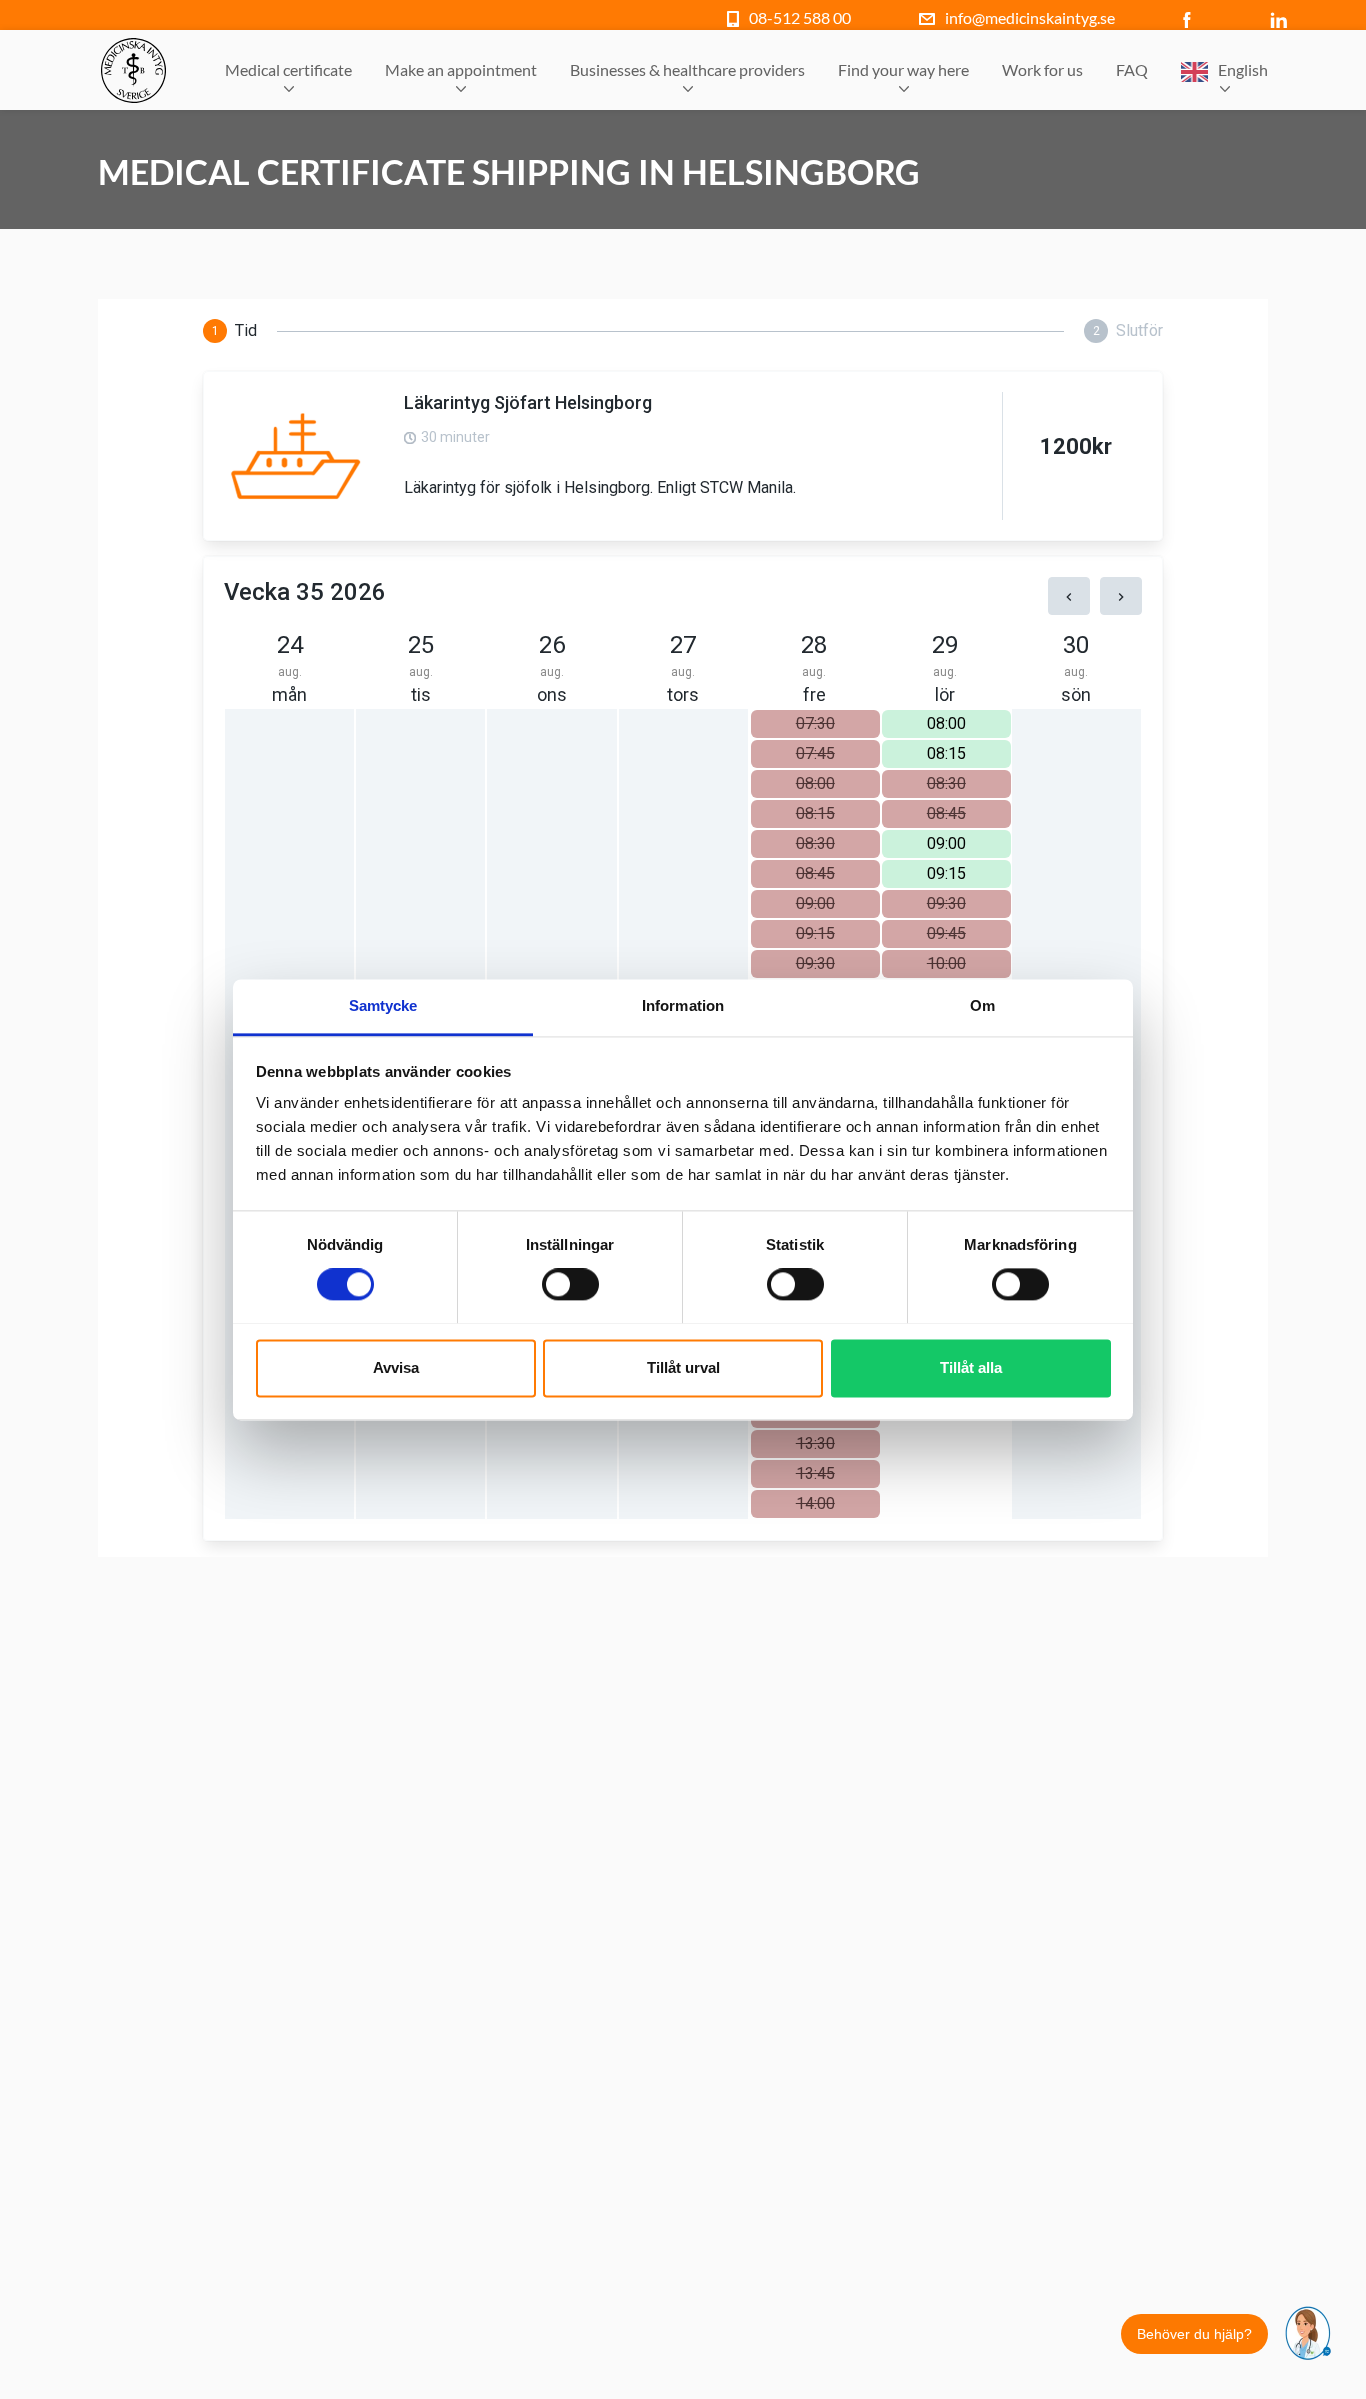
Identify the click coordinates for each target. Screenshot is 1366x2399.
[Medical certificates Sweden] (133, 70)
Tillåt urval (683, 1367)
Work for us (1042, 69)
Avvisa (396, 1367)
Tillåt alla (971, 1367)
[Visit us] (1191, 17)
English (1243, 69)
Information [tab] (683, 1005)
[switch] (570, 1284)
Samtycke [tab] (383, 1005)
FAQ (1132, 69)
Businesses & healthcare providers (687, 69)
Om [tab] (982, 1005)
